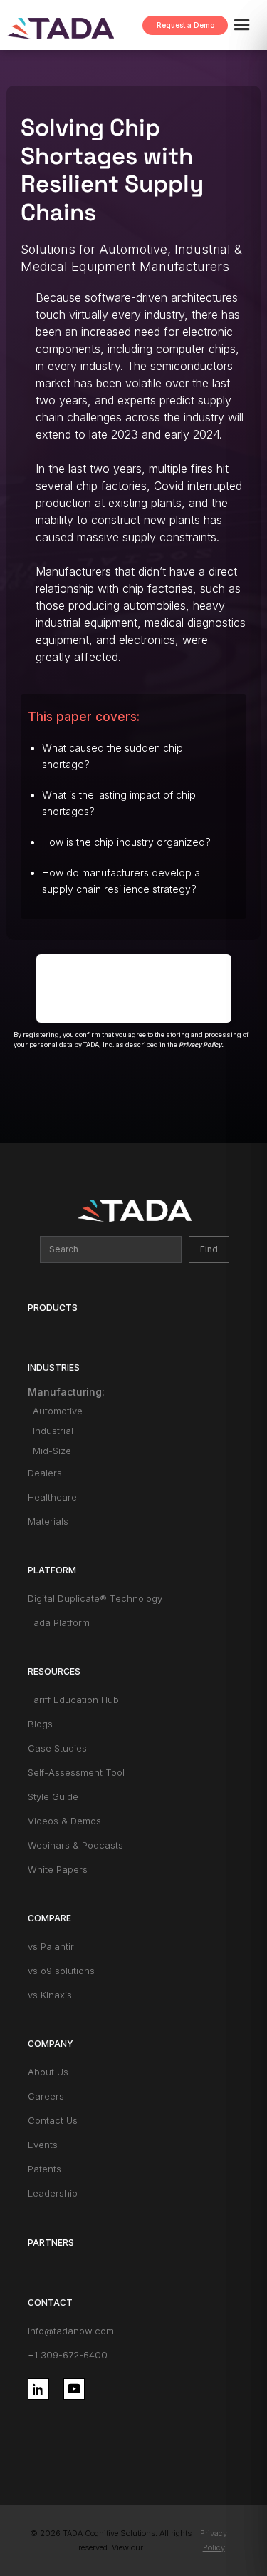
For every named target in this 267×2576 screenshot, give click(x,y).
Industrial (53, 1431)
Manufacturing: (66, 1392)
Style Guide (53, 1796)
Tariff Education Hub (73, 1700)
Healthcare (52, 1497)
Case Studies (57, 1748)
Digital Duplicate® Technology (95, 1598)
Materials (48, 1521)
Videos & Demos (64, 1821)
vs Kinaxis (50, 1995)
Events (43, 2145)
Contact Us (53, 2120)
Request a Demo (185, 25)
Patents (44, 2169)
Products (53, 1308)
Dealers (45, 1473)
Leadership (53, 2193)
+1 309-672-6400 (68, 2355)
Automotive (58, 1411)
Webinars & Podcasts (75, 1845)
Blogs (40, 1724)
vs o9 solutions (61, 1971)
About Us (48, 2072)
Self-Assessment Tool (76, 1772)
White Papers (58, 1869)
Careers (46, 2096)
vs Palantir (51, 1946)
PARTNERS (51, 2243)
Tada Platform (59, 1622)
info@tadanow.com (71, 2331)
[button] (248, 25)
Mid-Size (52, 1451)
